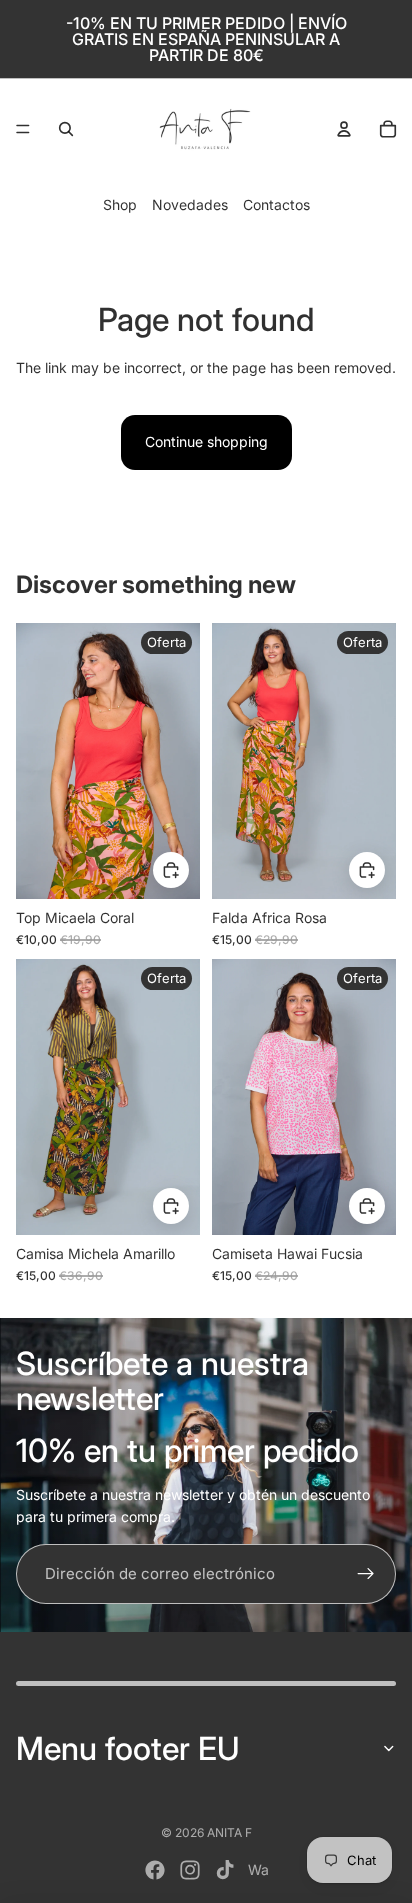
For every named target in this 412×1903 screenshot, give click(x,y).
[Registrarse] (366, 1574)
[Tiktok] (225, 1870)
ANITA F (229, 1832)
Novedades (190, 204)
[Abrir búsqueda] (66, 129)
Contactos (276, 204)
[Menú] (23, 129)
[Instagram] (190, 1870)
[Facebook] (155, 1870)
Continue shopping (206, 441)
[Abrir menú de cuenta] (344, 129)
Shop (120, 204)
